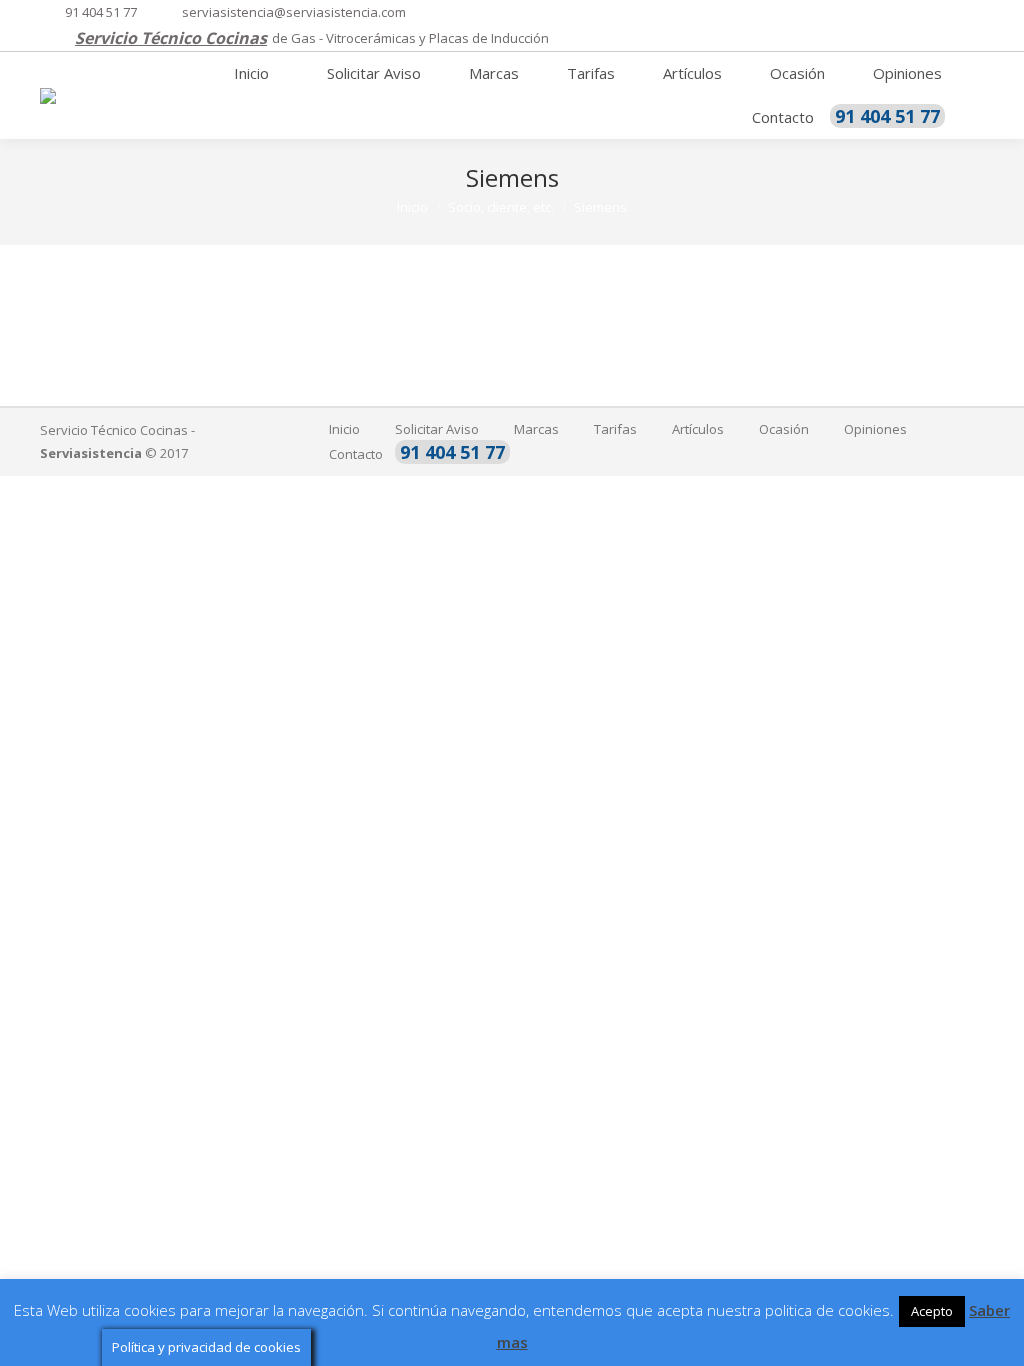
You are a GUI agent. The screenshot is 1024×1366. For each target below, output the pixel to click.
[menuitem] (247, 73)
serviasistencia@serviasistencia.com (294, 12)
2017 (174, 453)
